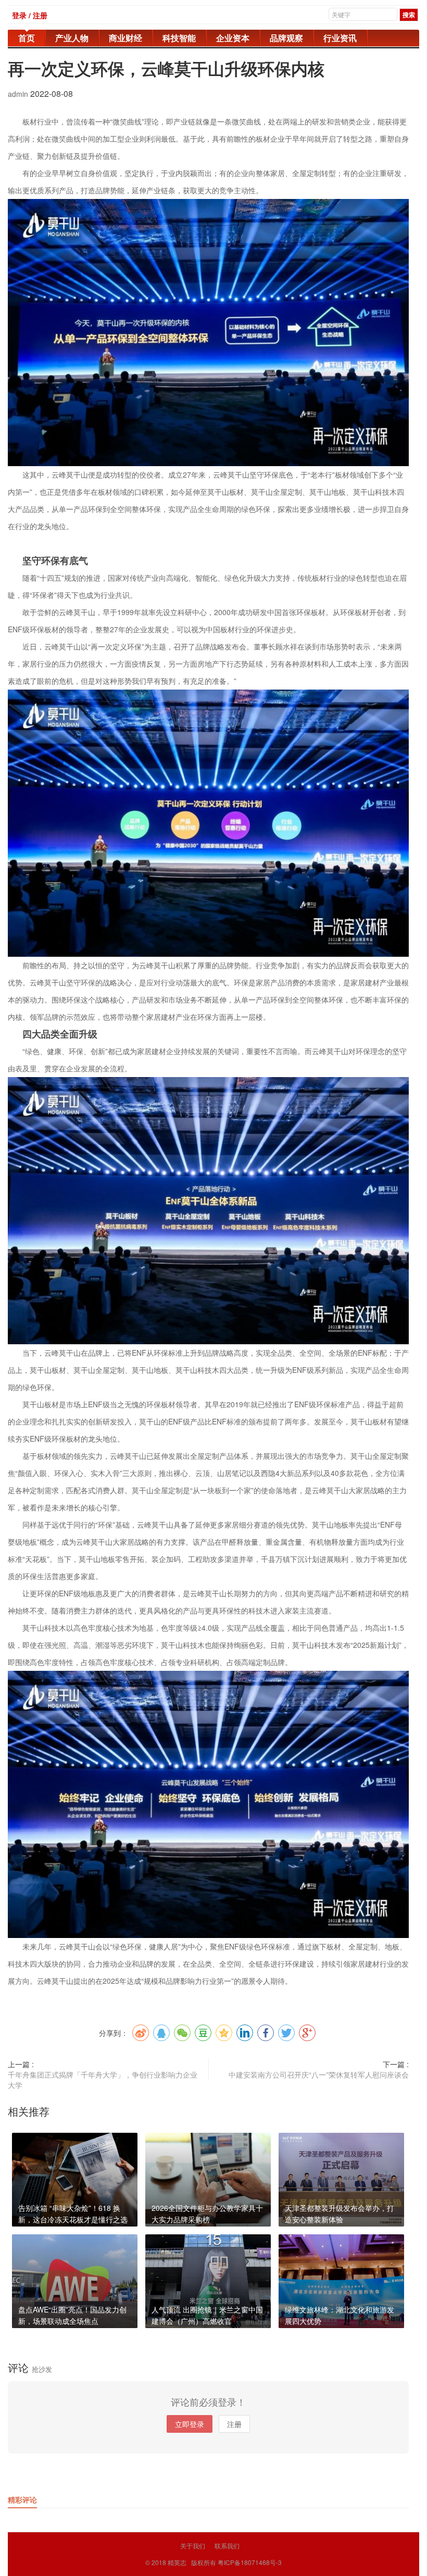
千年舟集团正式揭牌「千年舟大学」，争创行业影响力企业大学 (103, 2080)
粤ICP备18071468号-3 (250, 2562)
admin (19, 94)
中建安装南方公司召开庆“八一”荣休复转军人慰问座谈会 (319, 2074)
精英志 (177, 2562)
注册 (234, 2424)
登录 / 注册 (30, 15)
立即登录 (190, 2424)
